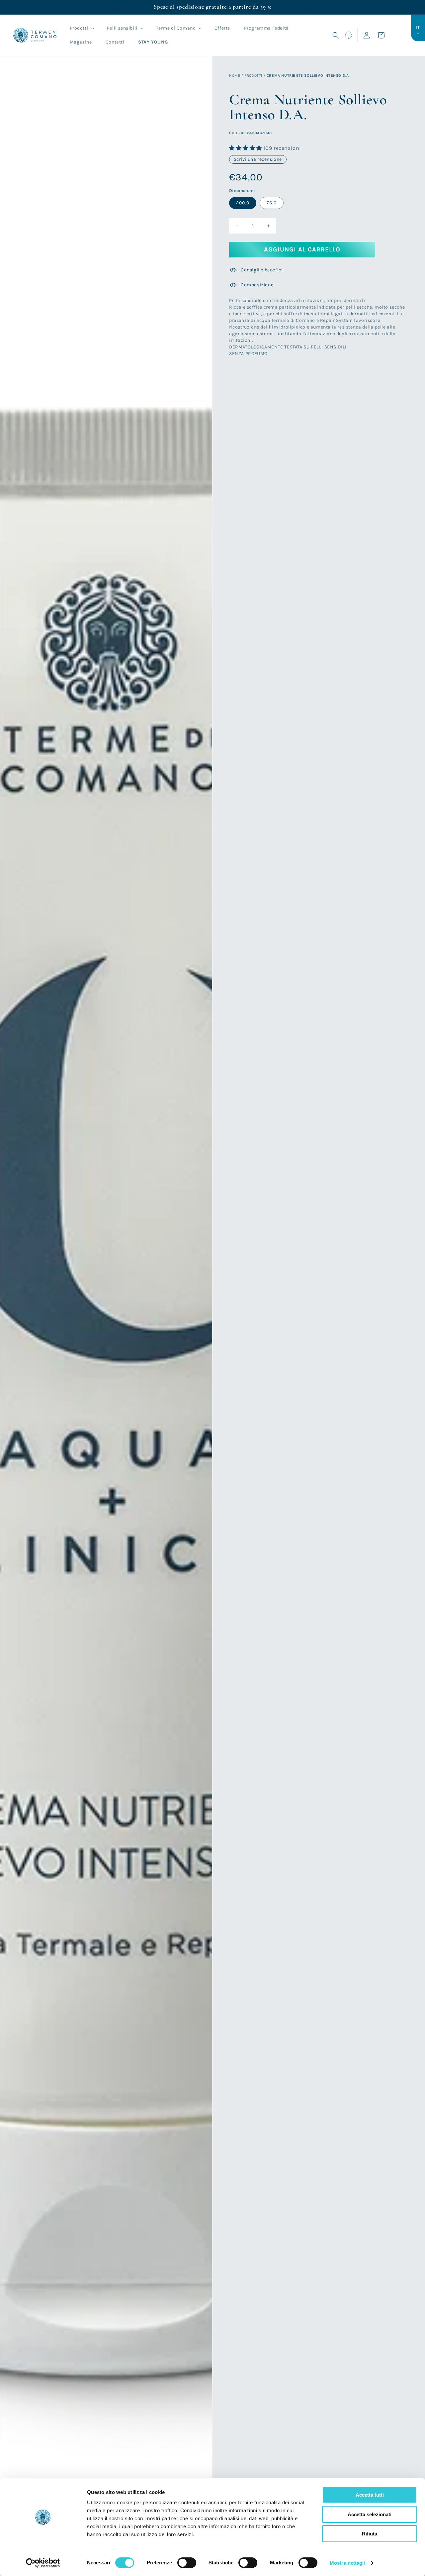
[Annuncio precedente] (114, 7)
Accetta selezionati (370, 2514)
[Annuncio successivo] (311, 7)
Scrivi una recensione (258, 160)
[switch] (187, 2563)
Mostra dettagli (347, 2563)
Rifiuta (370, 2534)
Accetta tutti (370, 2495)
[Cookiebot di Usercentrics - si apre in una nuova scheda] (43, 2563)
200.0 (243, 203)
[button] (82, 28)
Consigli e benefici (262, 270)
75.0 (272, 203)
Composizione (257, 285)
